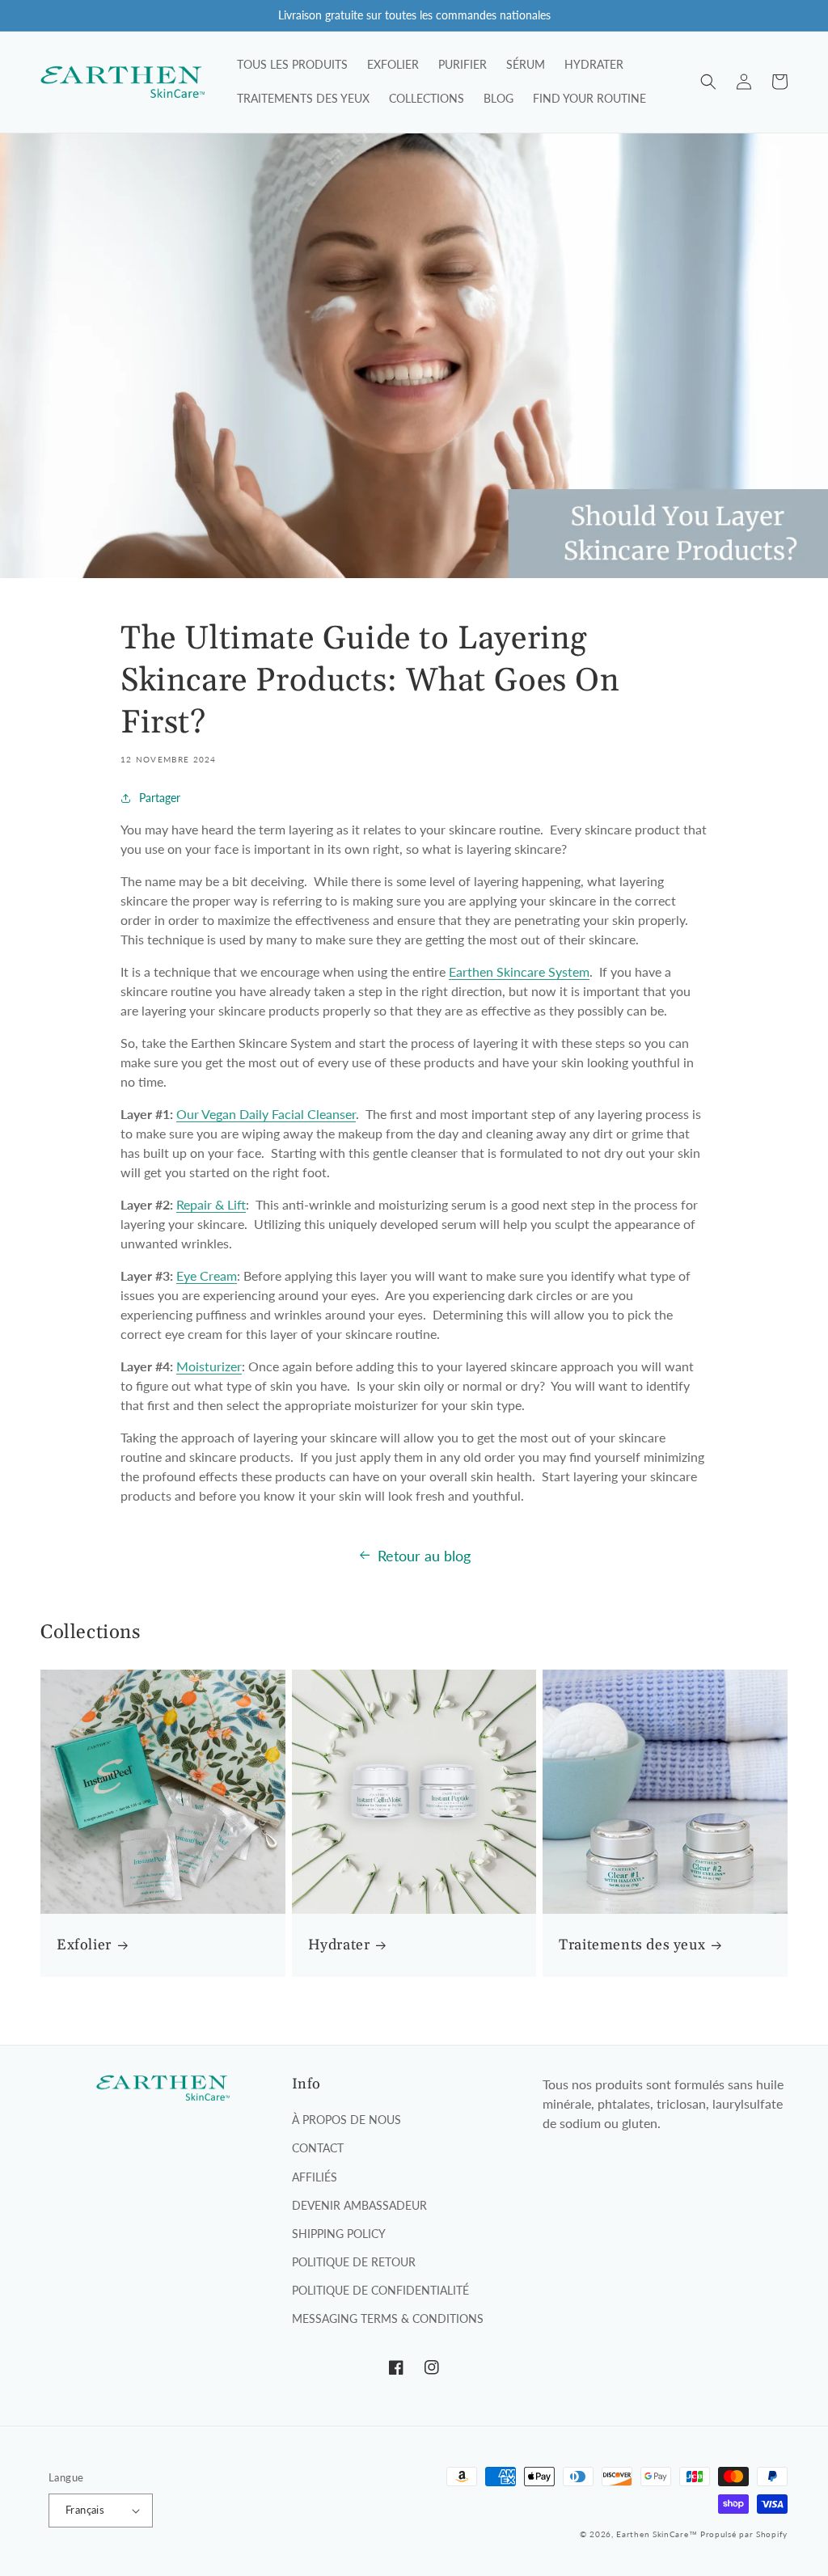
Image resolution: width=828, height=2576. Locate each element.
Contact (318, 2148)
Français (85, 2510)
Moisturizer (209, 1366)
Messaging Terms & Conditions (388, 2318)
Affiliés (315, 2177)
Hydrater (339, 1945)
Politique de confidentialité (380, 2290)
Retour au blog (424, 1556)
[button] (708, 82)
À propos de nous (346, 2120)
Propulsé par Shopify (744, 2534)
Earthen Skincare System (519, 971)
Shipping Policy (339, 2234)
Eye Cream (207, 1275)
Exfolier (84, 1945)
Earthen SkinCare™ (657, 2534)
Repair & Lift (211, 1204)
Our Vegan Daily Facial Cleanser (266, 1114)
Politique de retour (354, 2262)
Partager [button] (160, 798)
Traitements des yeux (632, 1945)
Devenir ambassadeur (359, 2205)
